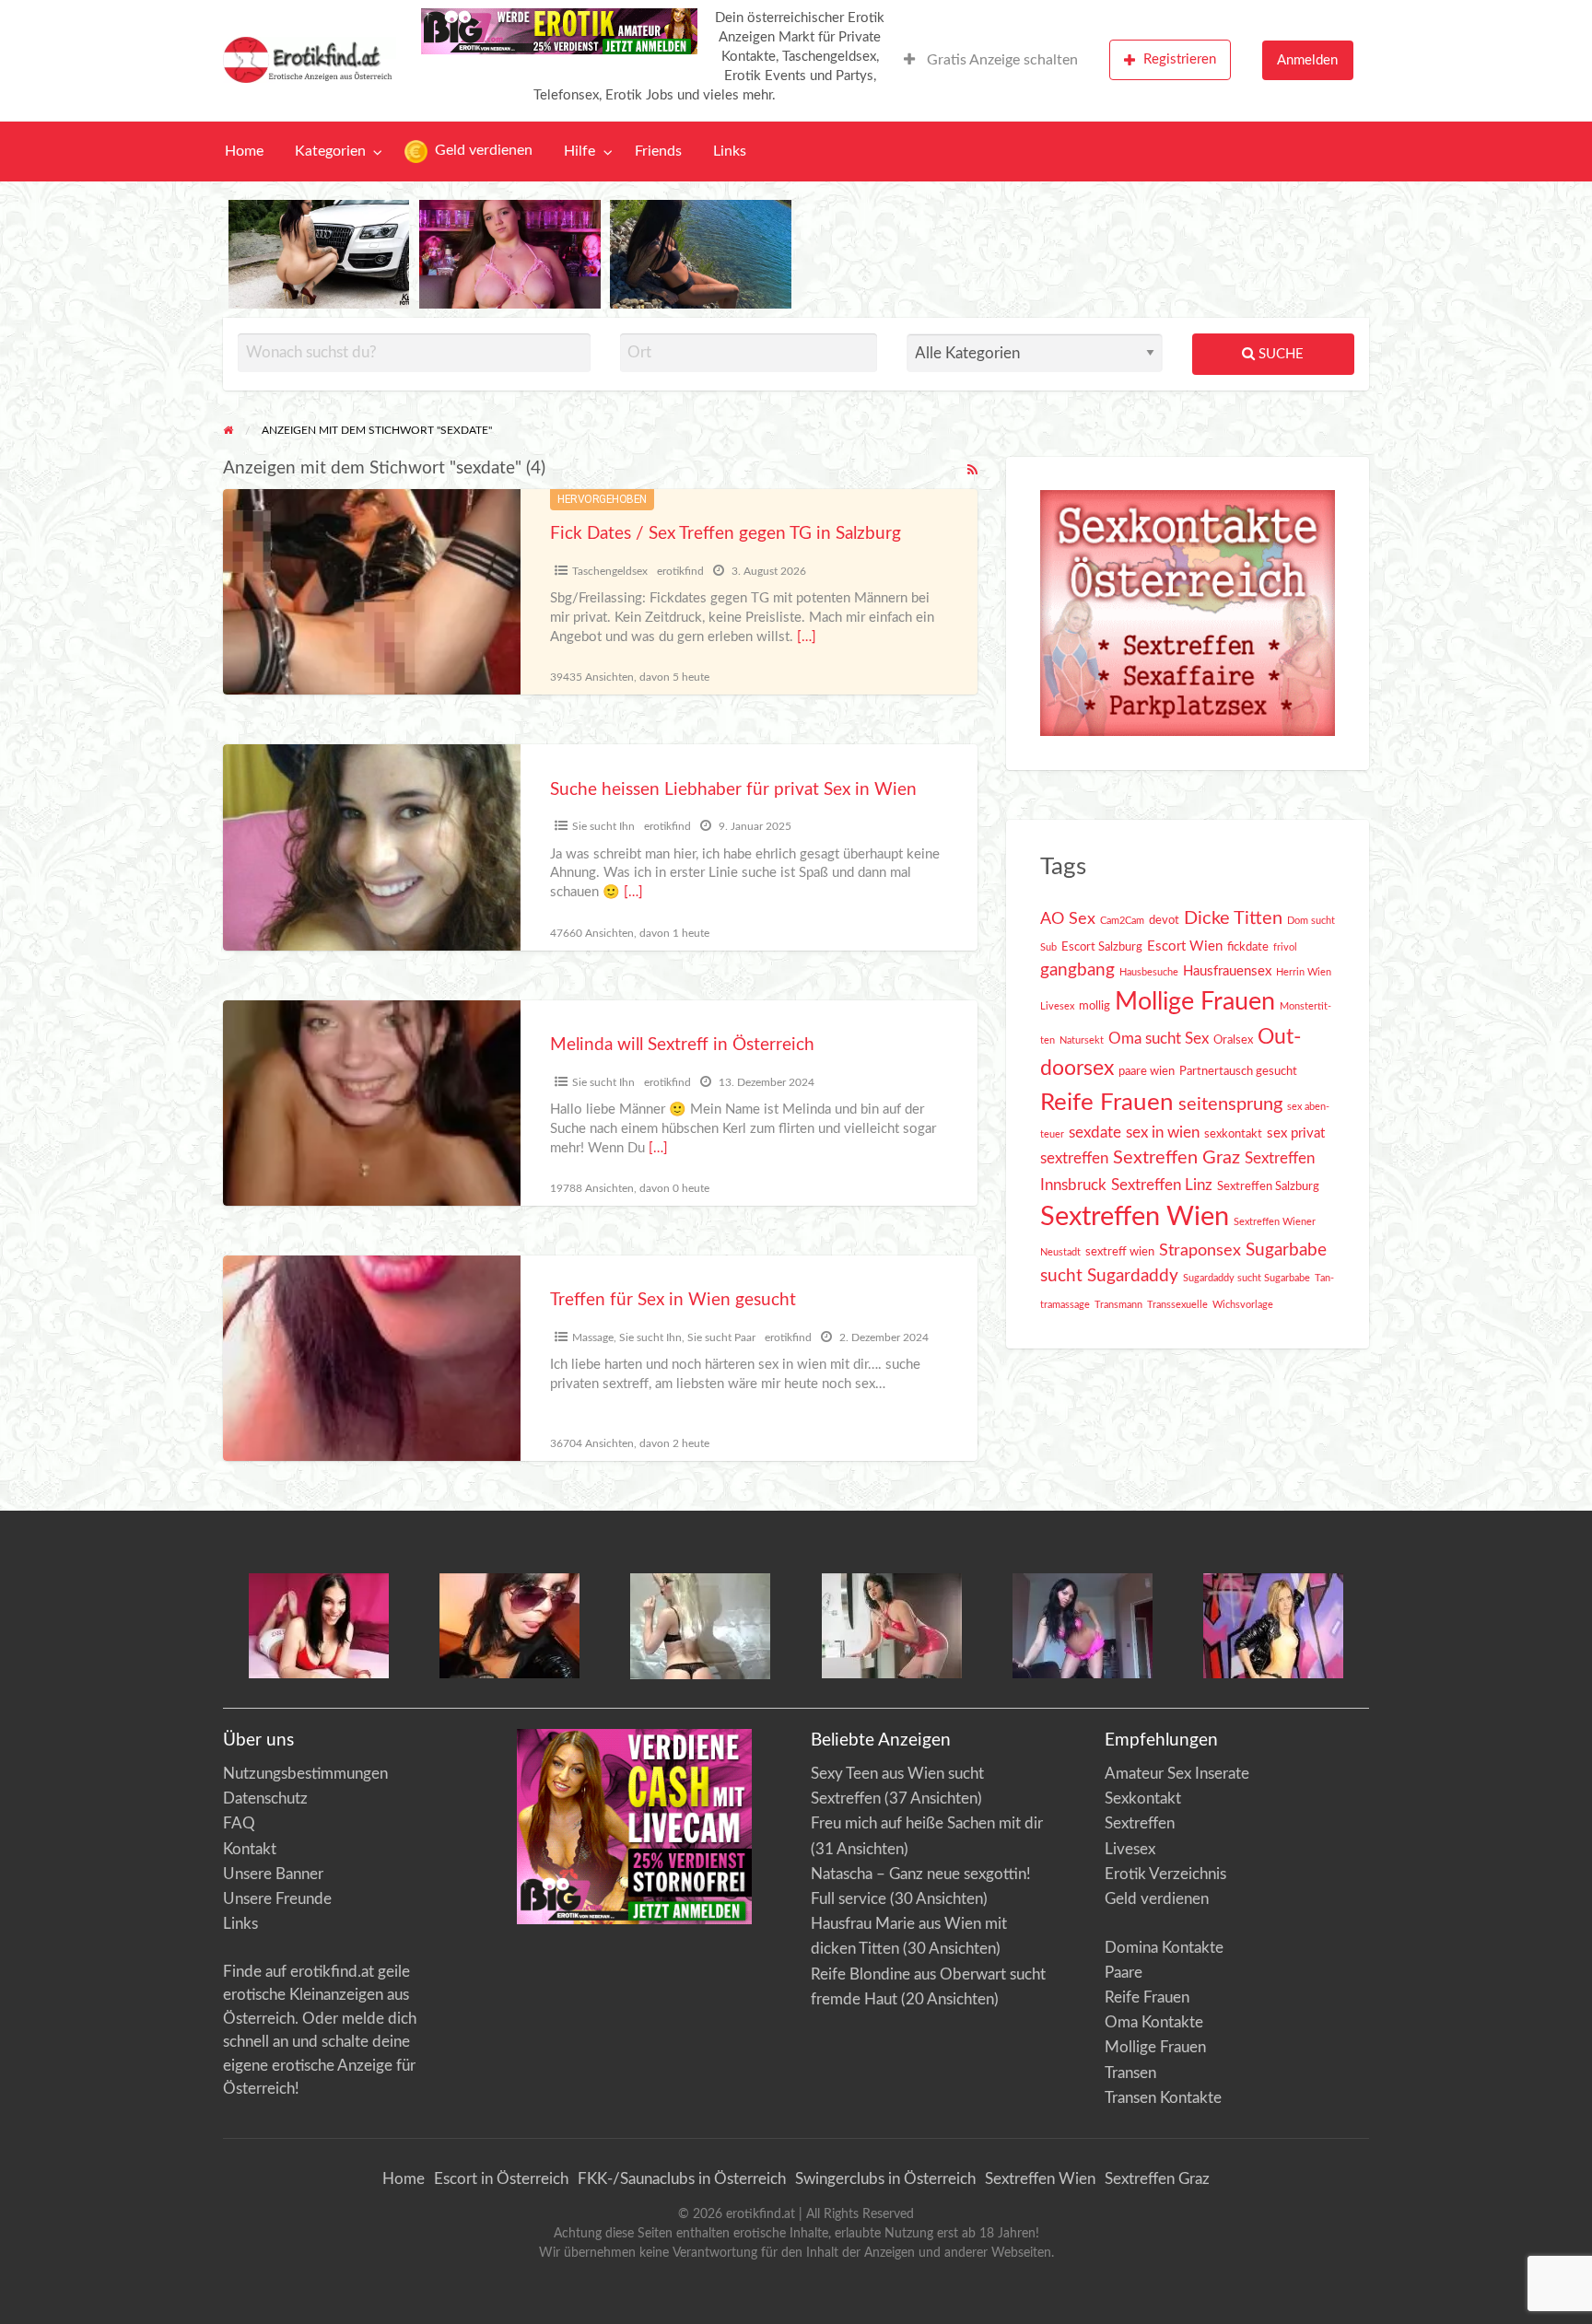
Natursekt (1082, 1040)
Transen (1130, 2073)
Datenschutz (265, 1798)
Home (244, 152)
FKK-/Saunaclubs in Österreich (682, 2179)
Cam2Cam (1122, 921)
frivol (1285, 947)
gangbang (1077, 970)
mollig (1094, 1006)
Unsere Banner (273, 1874)
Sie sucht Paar (721, 1337)
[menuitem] (991, 60)
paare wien (1147, 1071)
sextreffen (1074, 1159)
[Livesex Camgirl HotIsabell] (509, 1625)
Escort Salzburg (1102, 947)
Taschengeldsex (610, 571)
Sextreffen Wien (1135, 1217)
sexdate (1095, 1133)
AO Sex (1068, 919)
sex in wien (1163, 1133)
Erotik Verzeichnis (1165, 1874)
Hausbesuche (1149, 972)
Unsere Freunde (277, 1899)
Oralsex (1233, 1040)
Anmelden (1307, 60)
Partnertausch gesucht (1238, 1071)
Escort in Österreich (501, 2179)
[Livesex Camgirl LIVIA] (1083, 1625)
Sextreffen (1140, 1823)
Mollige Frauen (1195, 1002)
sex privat (1296, 1133)
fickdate (1248, 947)
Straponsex (1200, 1250)
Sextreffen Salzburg (1268, 1186)
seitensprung (1230, 1104)
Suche (1279, 354)
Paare (1124, 1973)
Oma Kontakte (1154, 2022)
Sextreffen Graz (1176, 1158)
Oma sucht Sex (1159, 1039)
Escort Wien (1185, 946)
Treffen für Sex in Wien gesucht (673, 1300)
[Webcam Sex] (319, 254)
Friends (658, 152)
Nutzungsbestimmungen (305, 1774)
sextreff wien (1120, 1252)
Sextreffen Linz (1162, 1185)
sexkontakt (1233, 1134)
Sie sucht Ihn (603, 826)
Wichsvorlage (1243, 1305)
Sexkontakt (1143, 1798)
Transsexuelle (1177, 1305)
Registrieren (1180, 59)
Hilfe (579, 152)
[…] (807, 637)
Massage (593, 1337)
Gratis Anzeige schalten (1001, 60)
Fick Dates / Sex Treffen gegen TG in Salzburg (726, 534)
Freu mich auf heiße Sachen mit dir (927, 1823)
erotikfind (680, 571)
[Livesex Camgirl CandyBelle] (319, 1625)
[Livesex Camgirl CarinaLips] (700, 1625)
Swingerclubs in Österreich (885, 2179)
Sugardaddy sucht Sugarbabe (1247, 1278)
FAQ (239, 1823)
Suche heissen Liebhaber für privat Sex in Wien (733, 790)
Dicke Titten (1233, 918)
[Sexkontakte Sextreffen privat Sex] (1188, 612)
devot (1164, 920)
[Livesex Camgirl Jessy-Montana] (1273, 1625)
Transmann (1118, 1305)
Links (730, 152)
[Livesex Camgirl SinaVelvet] (892, 1625)
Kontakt (250, 1849)
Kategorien (330, 152)
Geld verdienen (482, 151)
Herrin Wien (1304, 972)
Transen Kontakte (1163, 2098)
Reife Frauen (1107, 1103)
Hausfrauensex (1227, 971)
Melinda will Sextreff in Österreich (682, 1045)
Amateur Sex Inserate (1177, 1774)
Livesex (1057, 1006)
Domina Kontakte (1164, 1948)
